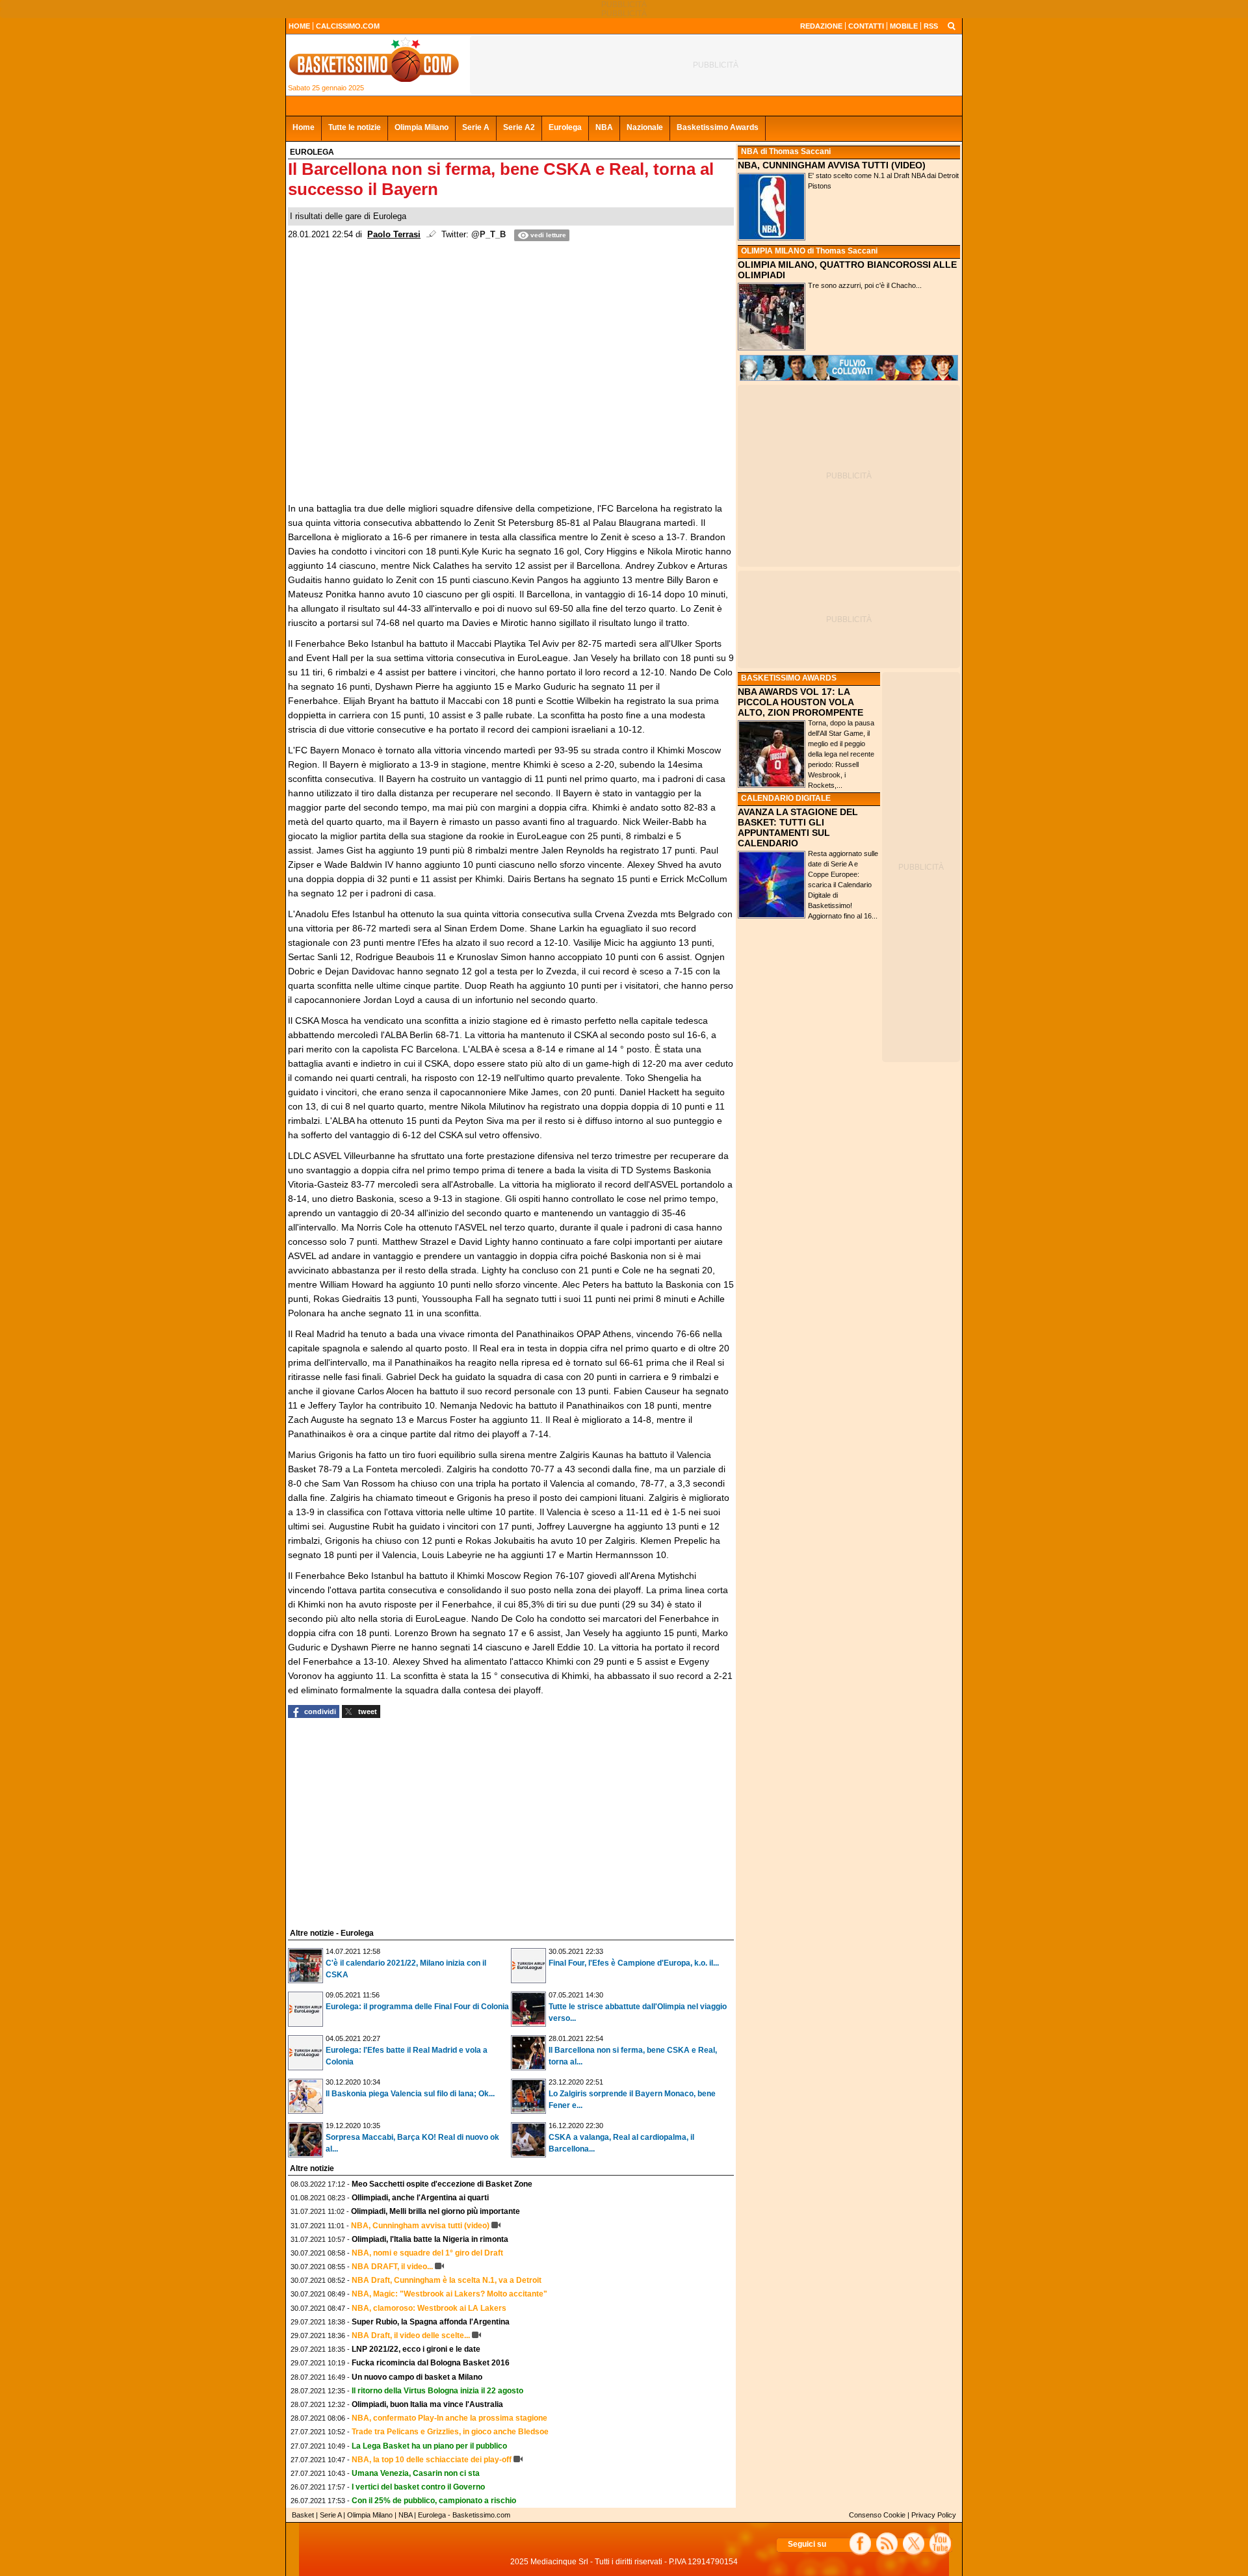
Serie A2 (519, 127)
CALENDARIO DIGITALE (786, 798)
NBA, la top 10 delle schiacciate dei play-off (432, 2460)
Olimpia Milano (422, 127)
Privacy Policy (934, 2515)
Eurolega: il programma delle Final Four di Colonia (417, 2007)
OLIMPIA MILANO (773, 251)
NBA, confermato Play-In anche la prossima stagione (449, 2418)
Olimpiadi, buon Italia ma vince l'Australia (427, 2404)
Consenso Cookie (877, 2515)
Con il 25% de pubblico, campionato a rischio (434, 2501)
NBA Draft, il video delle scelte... (411, 2335)
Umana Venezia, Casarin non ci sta (416, 2473)
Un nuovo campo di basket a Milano (417, 2377)
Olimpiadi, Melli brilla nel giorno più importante (435, 2211)
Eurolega (565, 127)
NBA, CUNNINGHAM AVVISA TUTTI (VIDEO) (832, 165)
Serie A (476, 127)
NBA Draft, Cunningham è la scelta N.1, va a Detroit (447, 2280)
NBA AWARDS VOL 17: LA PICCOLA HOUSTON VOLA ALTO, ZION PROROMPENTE (800, 702)
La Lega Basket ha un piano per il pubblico (429, 2446)
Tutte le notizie (355, 127)
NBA (604, 127)
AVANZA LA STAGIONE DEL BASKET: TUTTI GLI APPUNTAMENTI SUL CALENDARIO (798, 827)
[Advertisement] (385, 1821)
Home (304, 127)
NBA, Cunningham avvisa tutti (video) (420, 2226)
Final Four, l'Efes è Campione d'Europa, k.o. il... (634, 1963)
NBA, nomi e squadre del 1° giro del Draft (427, 2253)
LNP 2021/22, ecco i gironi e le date (416, 2349)
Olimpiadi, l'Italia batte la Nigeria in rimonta (430, 2239)
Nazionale (645, 127)
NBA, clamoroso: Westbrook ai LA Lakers (429, 2308)
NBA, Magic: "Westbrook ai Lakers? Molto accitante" (449, 2294)
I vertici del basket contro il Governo (418, 2487)
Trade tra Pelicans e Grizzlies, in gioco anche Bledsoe (450, 2432)
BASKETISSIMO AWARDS (789, 678)
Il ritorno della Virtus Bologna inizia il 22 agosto (437, 2391)
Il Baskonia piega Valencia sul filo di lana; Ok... (410, 2094)
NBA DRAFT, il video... (392, 2267)
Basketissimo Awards (718, 127)
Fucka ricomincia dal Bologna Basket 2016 (431, 2363)
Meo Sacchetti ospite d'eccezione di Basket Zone (442, 2184)
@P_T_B (488, 235)
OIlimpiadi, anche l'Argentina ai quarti (420, 2198)
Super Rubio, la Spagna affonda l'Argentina (431, 2322)
